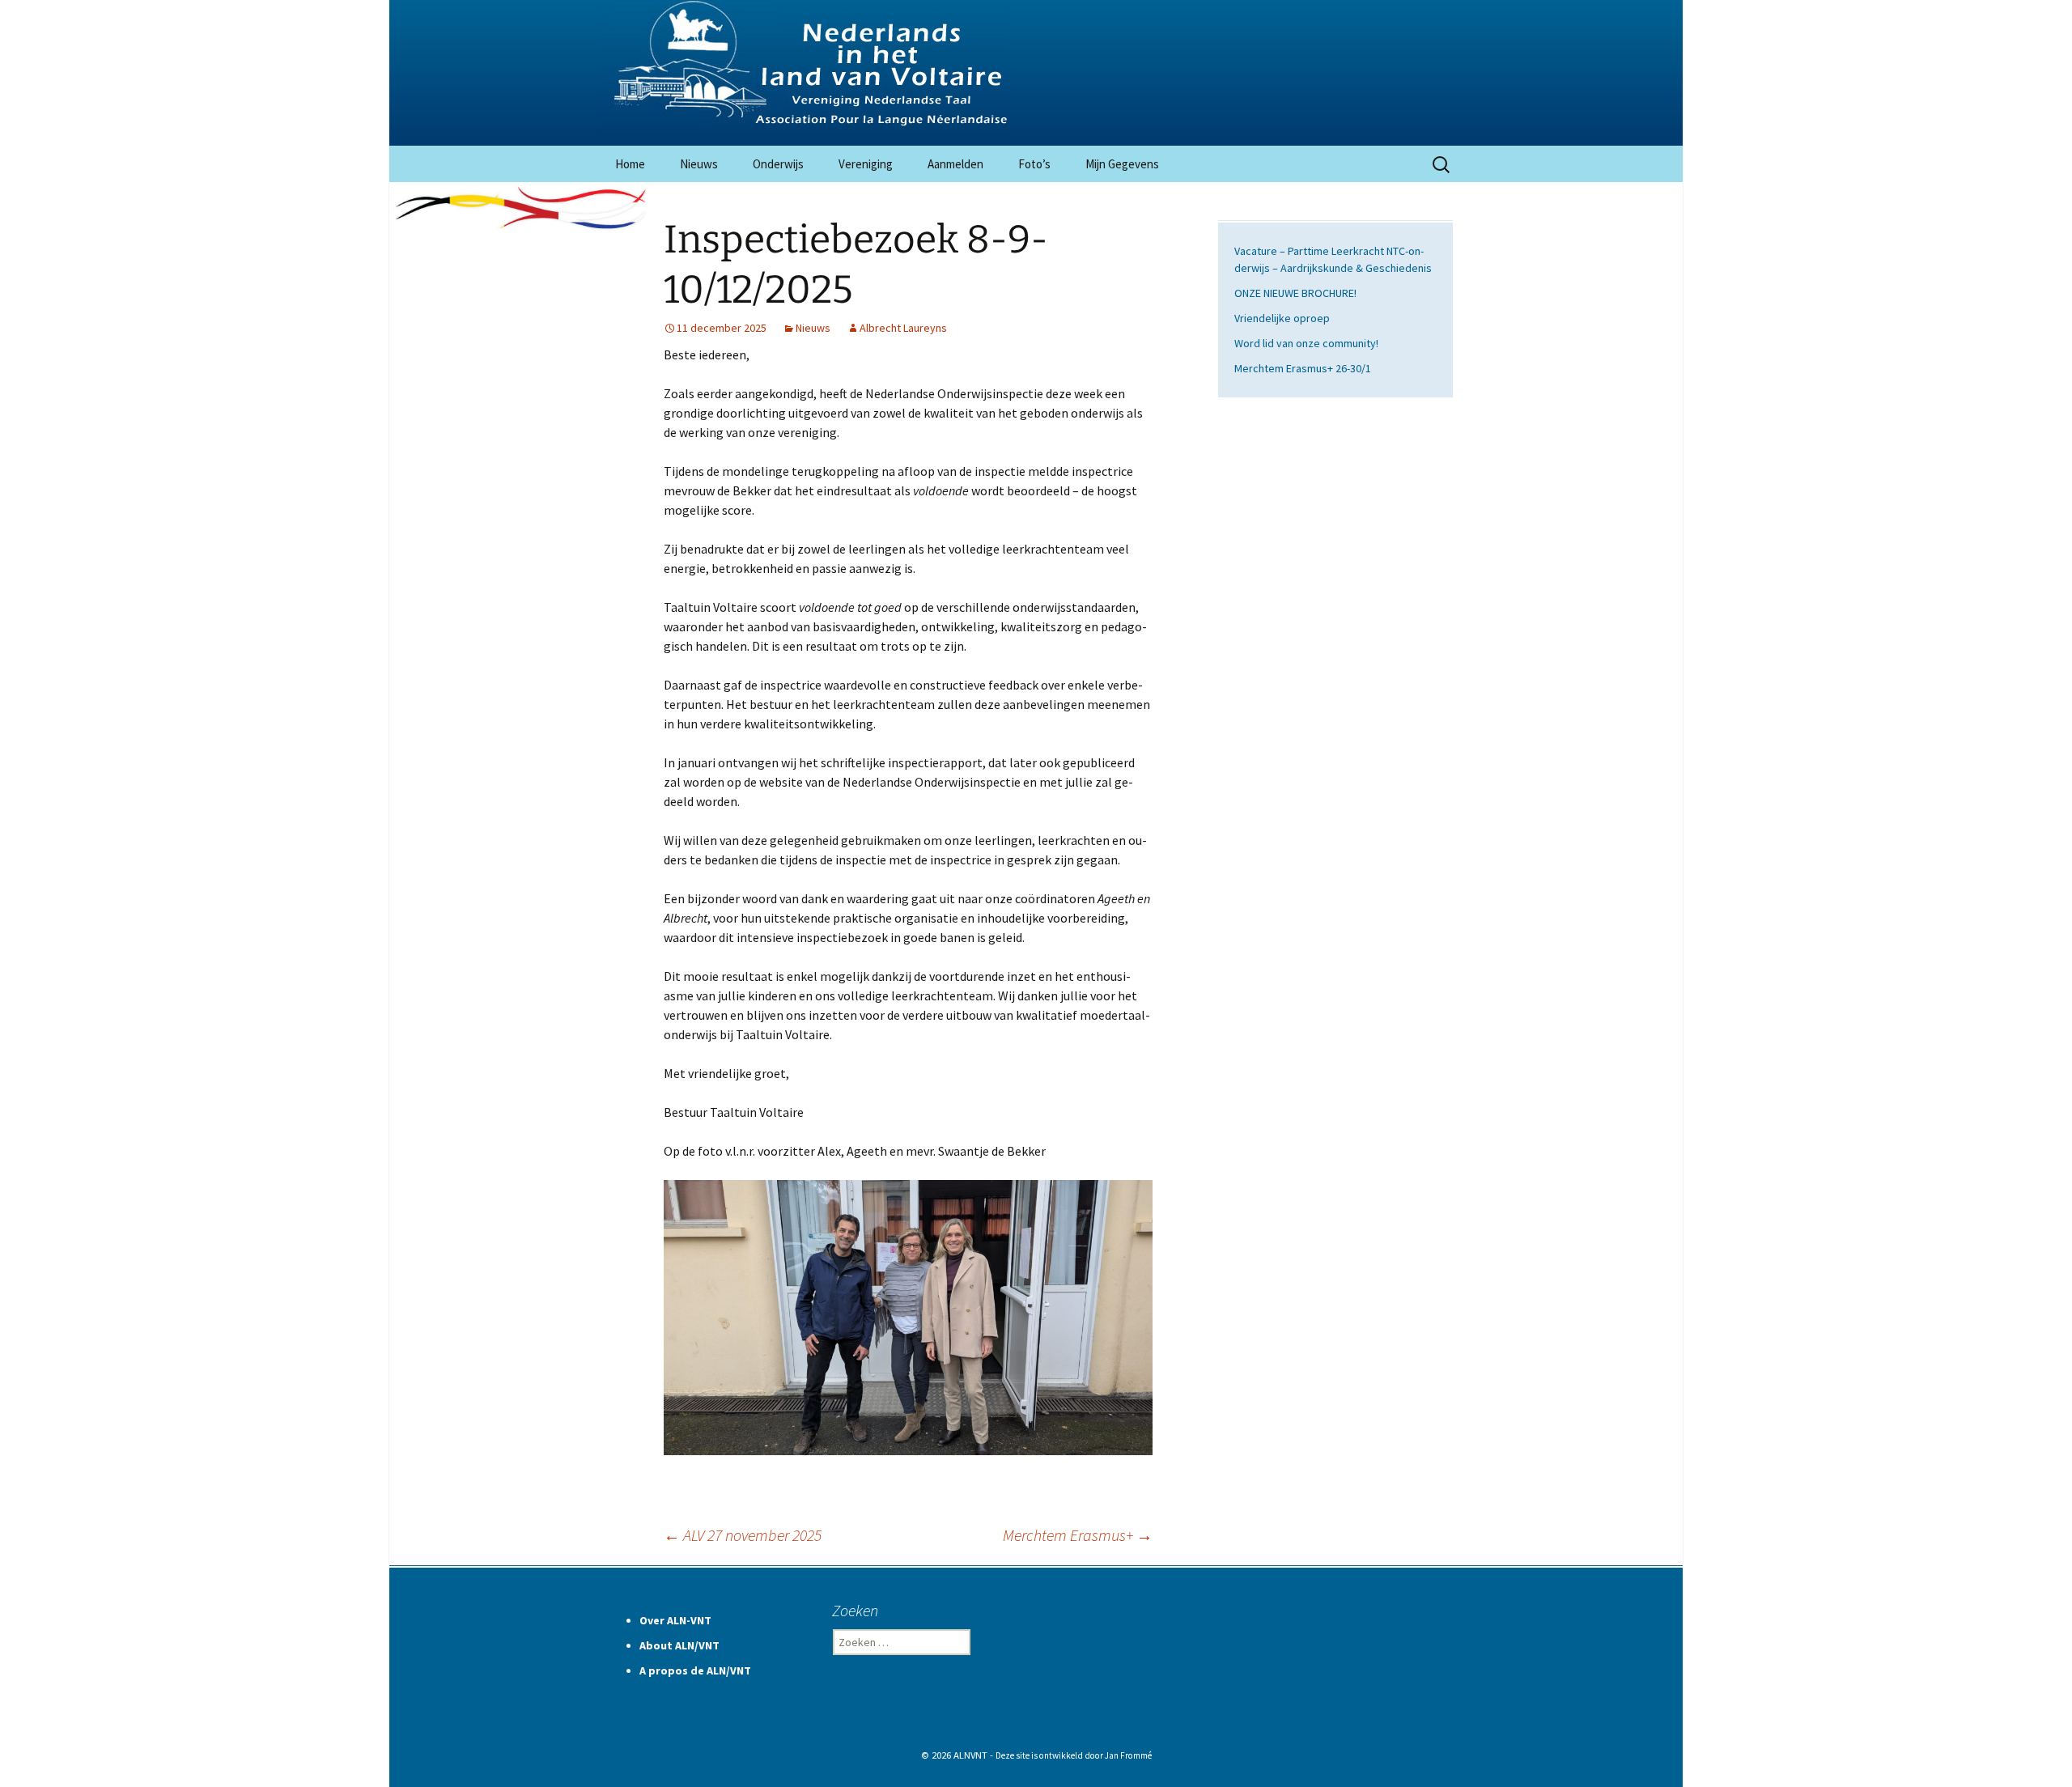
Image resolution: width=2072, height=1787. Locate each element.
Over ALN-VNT (675, 1620)
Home (630, 164)
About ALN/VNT (679, 1645)
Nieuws (699, 164)
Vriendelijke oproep (1282, 318)
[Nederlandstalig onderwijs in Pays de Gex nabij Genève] (1036, 73)
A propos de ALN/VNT (695, 1670)
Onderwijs (778, 164)
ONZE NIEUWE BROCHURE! (1295, 293)
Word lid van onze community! (1306, 343)
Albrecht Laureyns (903, 328)
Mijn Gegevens (1122, 164)
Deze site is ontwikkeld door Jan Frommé (1074, 1755)
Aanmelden (955, 164)
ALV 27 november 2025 (743, 1535)
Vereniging (866, 164)
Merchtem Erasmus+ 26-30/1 (1303, 368)
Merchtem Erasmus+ (1078, 1535)
